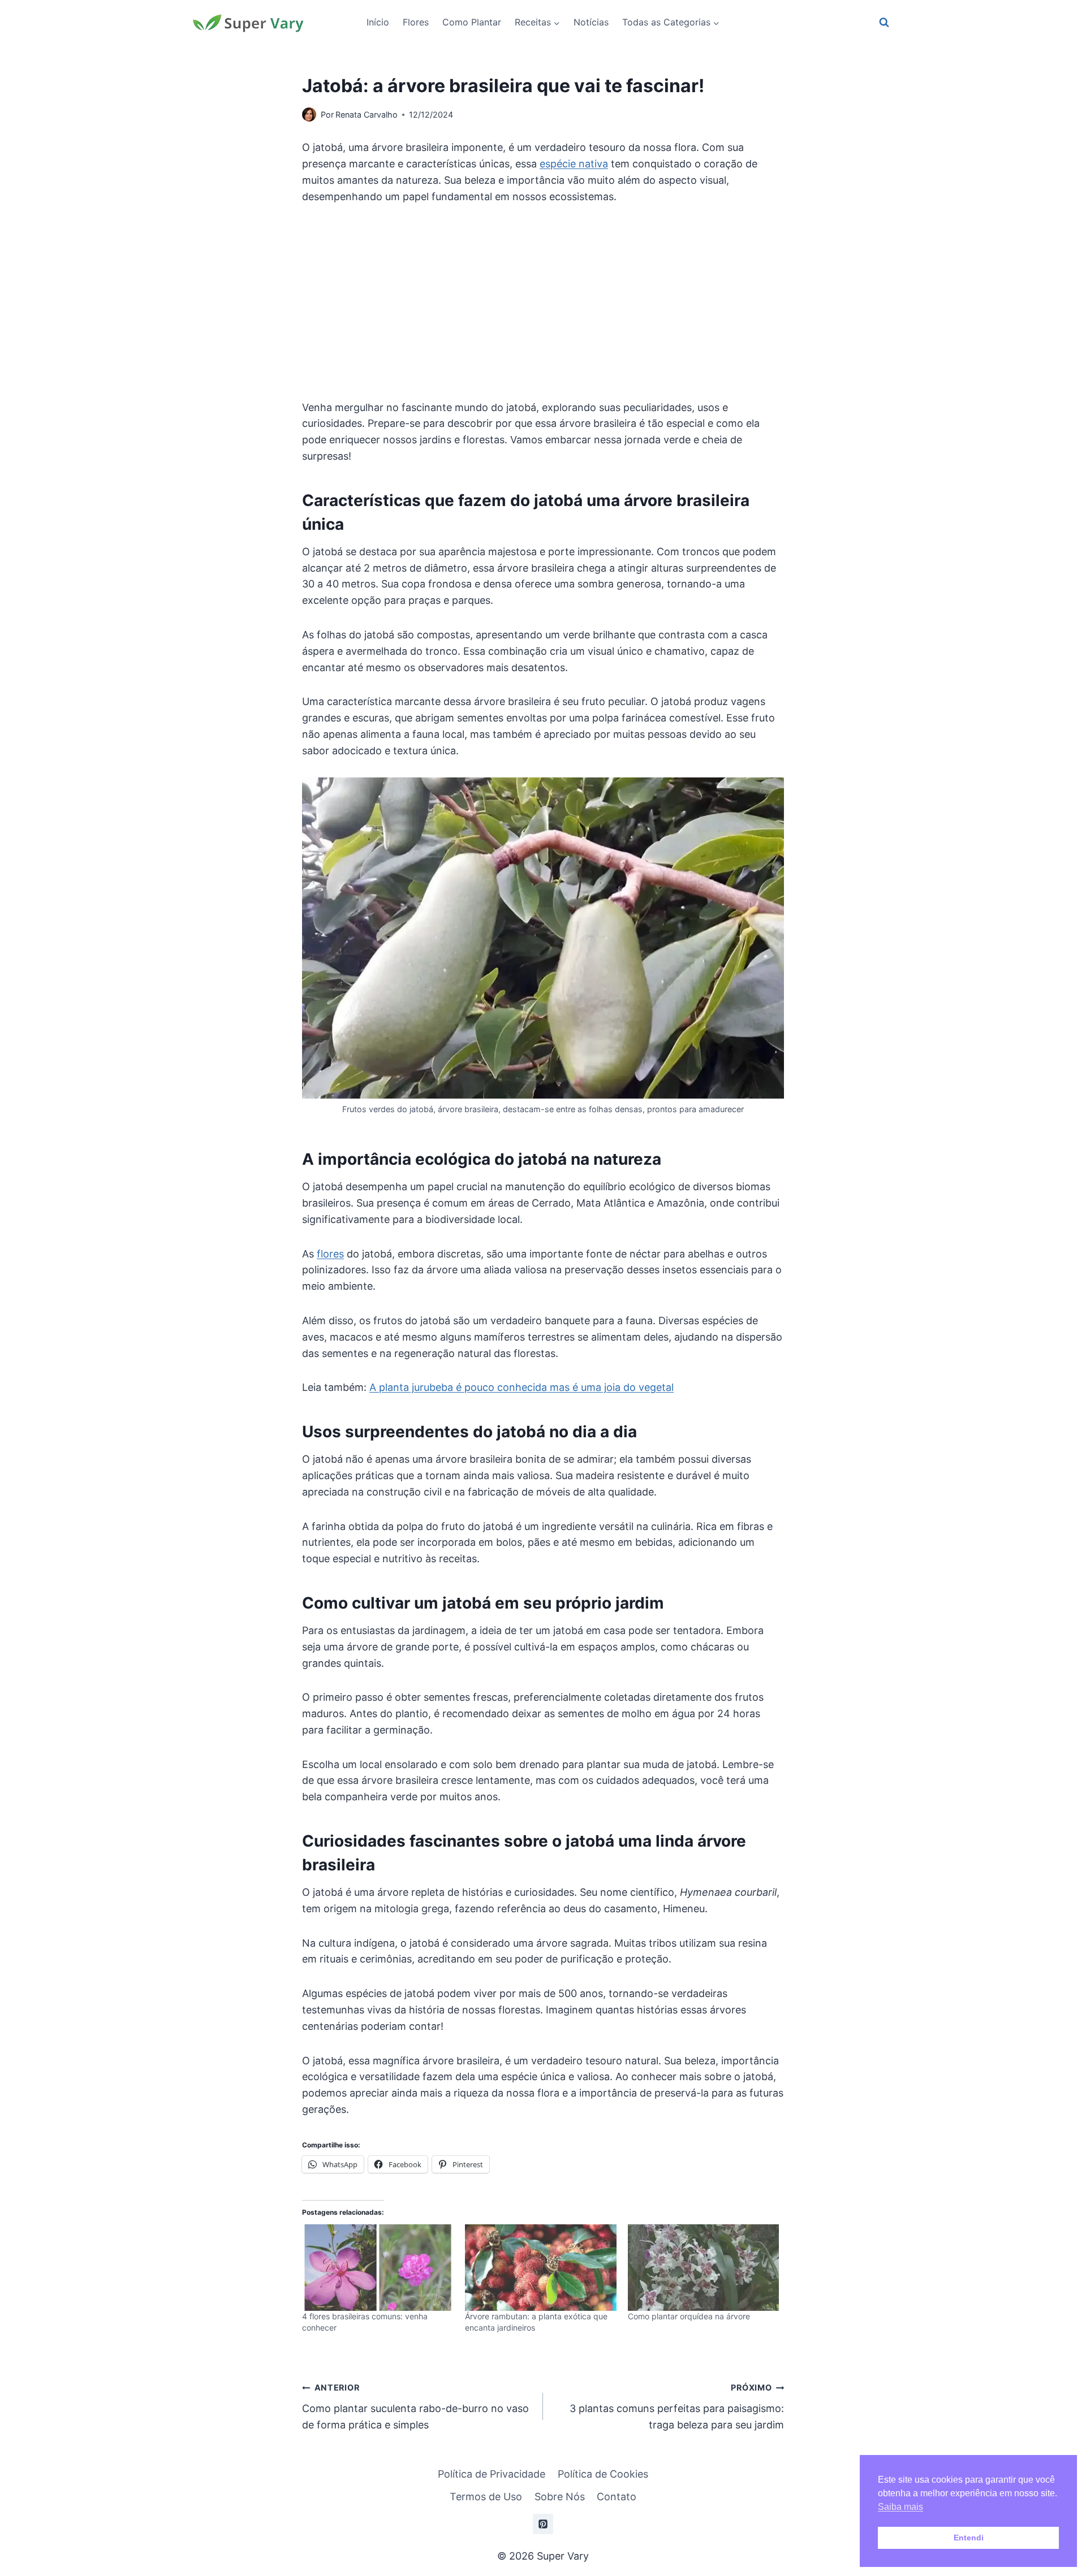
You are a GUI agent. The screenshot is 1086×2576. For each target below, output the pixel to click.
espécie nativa (574, 164)
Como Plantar (472, 22)
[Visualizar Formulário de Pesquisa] (884, 23)
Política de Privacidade (492, 2474)
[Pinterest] (543, 2524)
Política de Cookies (603, 2474)
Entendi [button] (969, 2538)
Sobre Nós (560, 2497)
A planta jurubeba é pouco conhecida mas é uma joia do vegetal (522, 1387)
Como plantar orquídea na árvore (689, 2316)
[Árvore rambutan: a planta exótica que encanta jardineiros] (541, 2268)
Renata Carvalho (367, 114)
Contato (617, 2497)
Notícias (591, 22)
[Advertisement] (543, 302)
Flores (416, 22)
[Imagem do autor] (309, 114)
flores (330, 1254)
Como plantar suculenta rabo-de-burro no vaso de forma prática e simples (415, 2407)
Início (378, 22)
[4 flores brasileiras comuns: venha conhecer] (378, 2268)
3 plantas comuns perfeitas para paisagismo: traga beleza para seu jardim (677, 2407)
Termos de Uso (486, 2497)
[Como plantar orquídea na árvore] (704, 2268)
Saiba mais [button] (900, 2507)
